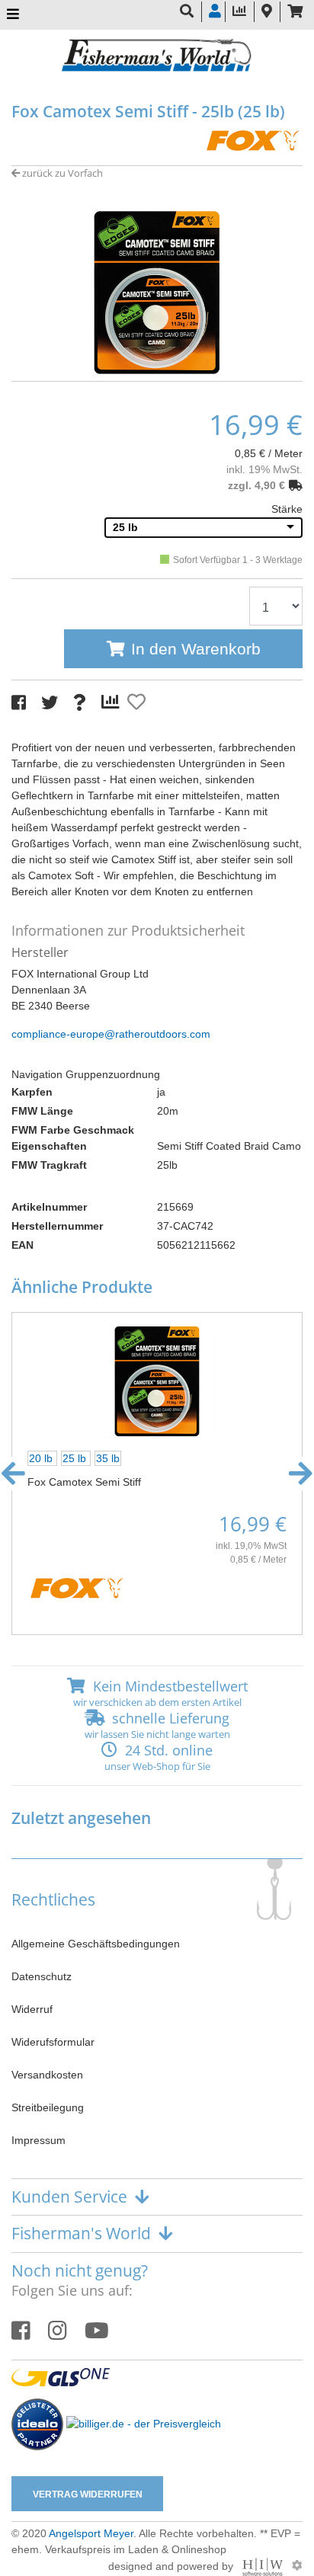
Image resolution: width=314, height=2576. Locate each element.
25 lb (125, 527)
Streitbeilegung (48, 2107)
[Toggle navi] (13, 15)
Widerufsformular (53, 2042)
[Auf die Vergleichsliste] (113, 702)
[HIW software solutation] (264, 2565)
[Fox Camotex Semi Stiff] (157, 1381)
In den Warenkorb (196, 649)
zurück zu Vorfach (61, 173)
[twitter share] (50, 703)
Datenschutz (42, 1976)
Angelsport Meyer (91, 2533)
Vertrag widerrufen (88, 2494)
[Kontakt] (267, 12)
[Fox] (253, 139)
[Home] (157, 57)
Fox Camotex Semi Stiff (84, 1482)
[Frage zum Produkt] (80, 703)
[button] (157, 366)
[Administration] (297, 2565)
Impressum (38, 2140)
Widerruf (32, 2009)
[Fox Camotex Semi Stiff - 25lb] (157, 291)
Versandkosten (47, 2075)
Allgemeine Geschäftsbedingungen (96, 1944)
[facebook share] (19, 703)
